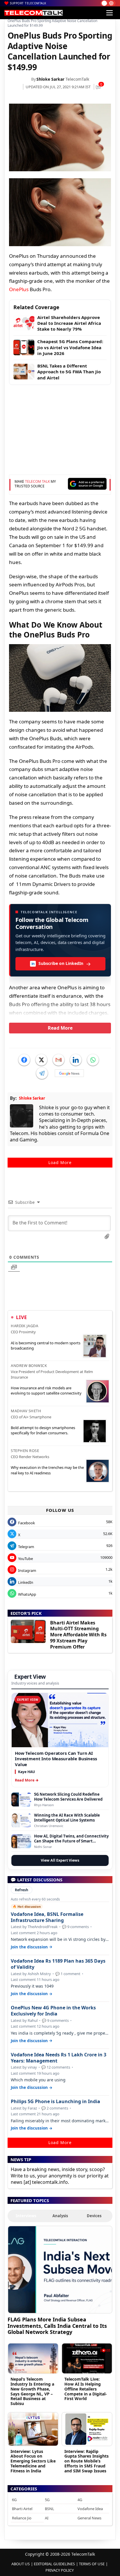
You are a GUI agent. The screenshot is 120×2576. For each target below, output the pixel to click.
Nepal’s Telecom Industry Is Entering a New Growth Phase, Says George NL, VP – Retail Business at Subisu (32, 2391)
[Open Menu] (110, 13)
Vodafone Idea (90, 2509)
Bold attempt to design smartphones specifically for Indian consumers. (43, 1430)
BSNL (50, 2509)
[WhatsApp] (93, 1060)
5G (47, 2500)
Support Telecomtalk (28, 3)
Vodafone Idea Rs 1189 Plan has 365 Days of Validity (58, 1964)
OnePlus (19, 289)
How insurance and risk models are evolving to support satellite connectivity (46, 1390)
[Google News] (69, 1073)
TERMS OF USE (92, 2564)
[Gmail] (59, 1060)
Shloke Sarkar (50, 79)
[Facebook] (24, 1060)
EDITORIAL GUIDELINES (54, 2564)
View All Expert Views (60, 1860)
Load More (60, 1162)
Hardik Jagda (24, 1326)
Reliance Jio (22, 2518)
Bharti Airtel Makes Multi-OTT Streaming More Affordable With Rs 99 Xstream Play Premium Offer (78, 1635)
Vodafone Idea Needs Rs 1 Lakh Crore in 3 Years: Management (59, 2058)
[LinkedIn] (76, 1060)
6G (14, 2500)
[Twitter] (41, 1060)
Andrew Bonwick (29, 1366)
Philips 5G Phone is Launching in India (55, 2102)
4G (80, 2500)
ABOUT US (21, 2564)
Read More (60, 1028)
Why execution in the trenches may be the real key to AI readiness (47, 1470)
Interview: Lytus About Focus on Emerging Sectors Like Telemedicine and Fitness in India (33, 2461)
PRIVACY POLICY (60, 2570)
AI (47, 2518)
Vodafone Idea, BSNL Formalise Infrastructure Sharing (47, 1917)
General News (89, 2518)
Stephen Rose (25, 1451)
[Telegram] (42, 1073)
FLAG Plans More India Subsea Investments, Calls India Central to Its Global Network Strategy (57, 2326)
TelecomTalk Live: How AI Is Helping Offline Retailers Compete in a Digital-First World (86, 2389)
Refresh (22, 1890)
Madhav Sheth (26, 1411)
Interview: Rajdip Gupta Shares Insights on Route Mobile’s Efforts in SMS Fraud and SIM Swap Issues (87, 2461)
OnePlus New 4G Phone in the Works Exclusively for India (53, 2011)
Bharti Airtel (22, 2509)
